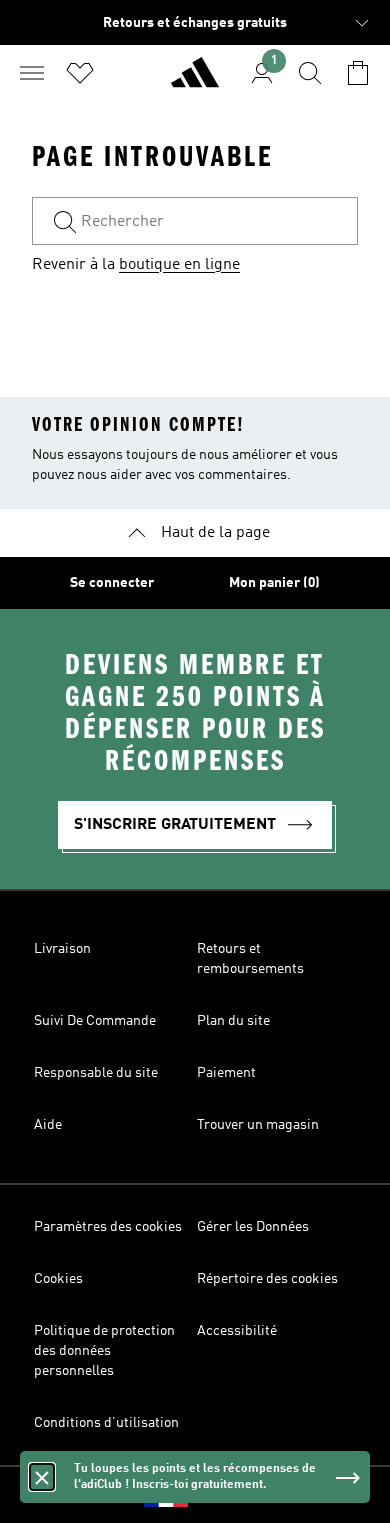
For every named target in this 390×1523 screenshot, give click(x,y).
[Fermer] (42, 1477)
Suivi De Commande (95, 1021)
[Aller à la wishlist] (80, 73)
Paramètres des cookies (108, 1227)
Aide (48, 1125)
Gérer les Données (253, 1227)
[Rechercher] (310, 73)
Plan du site (233, 1021)
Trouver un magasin (258, 1125)
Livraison (62, 949)
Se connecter (112, 583)
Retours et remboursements (250, 959)
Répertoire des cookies (267, 1279)
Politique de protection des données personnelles (104, 1351)
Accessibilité (237, 1331)
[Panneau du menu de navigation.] (32, 73)
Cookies (58, 1279)
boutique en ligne (179, 265)
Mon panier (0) (274, 583)
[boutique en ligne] (195, 81)
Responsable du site (96, 1073)
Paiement (226, 1073)
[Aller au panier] (358, 73)
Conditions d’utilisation (106, 1423)
